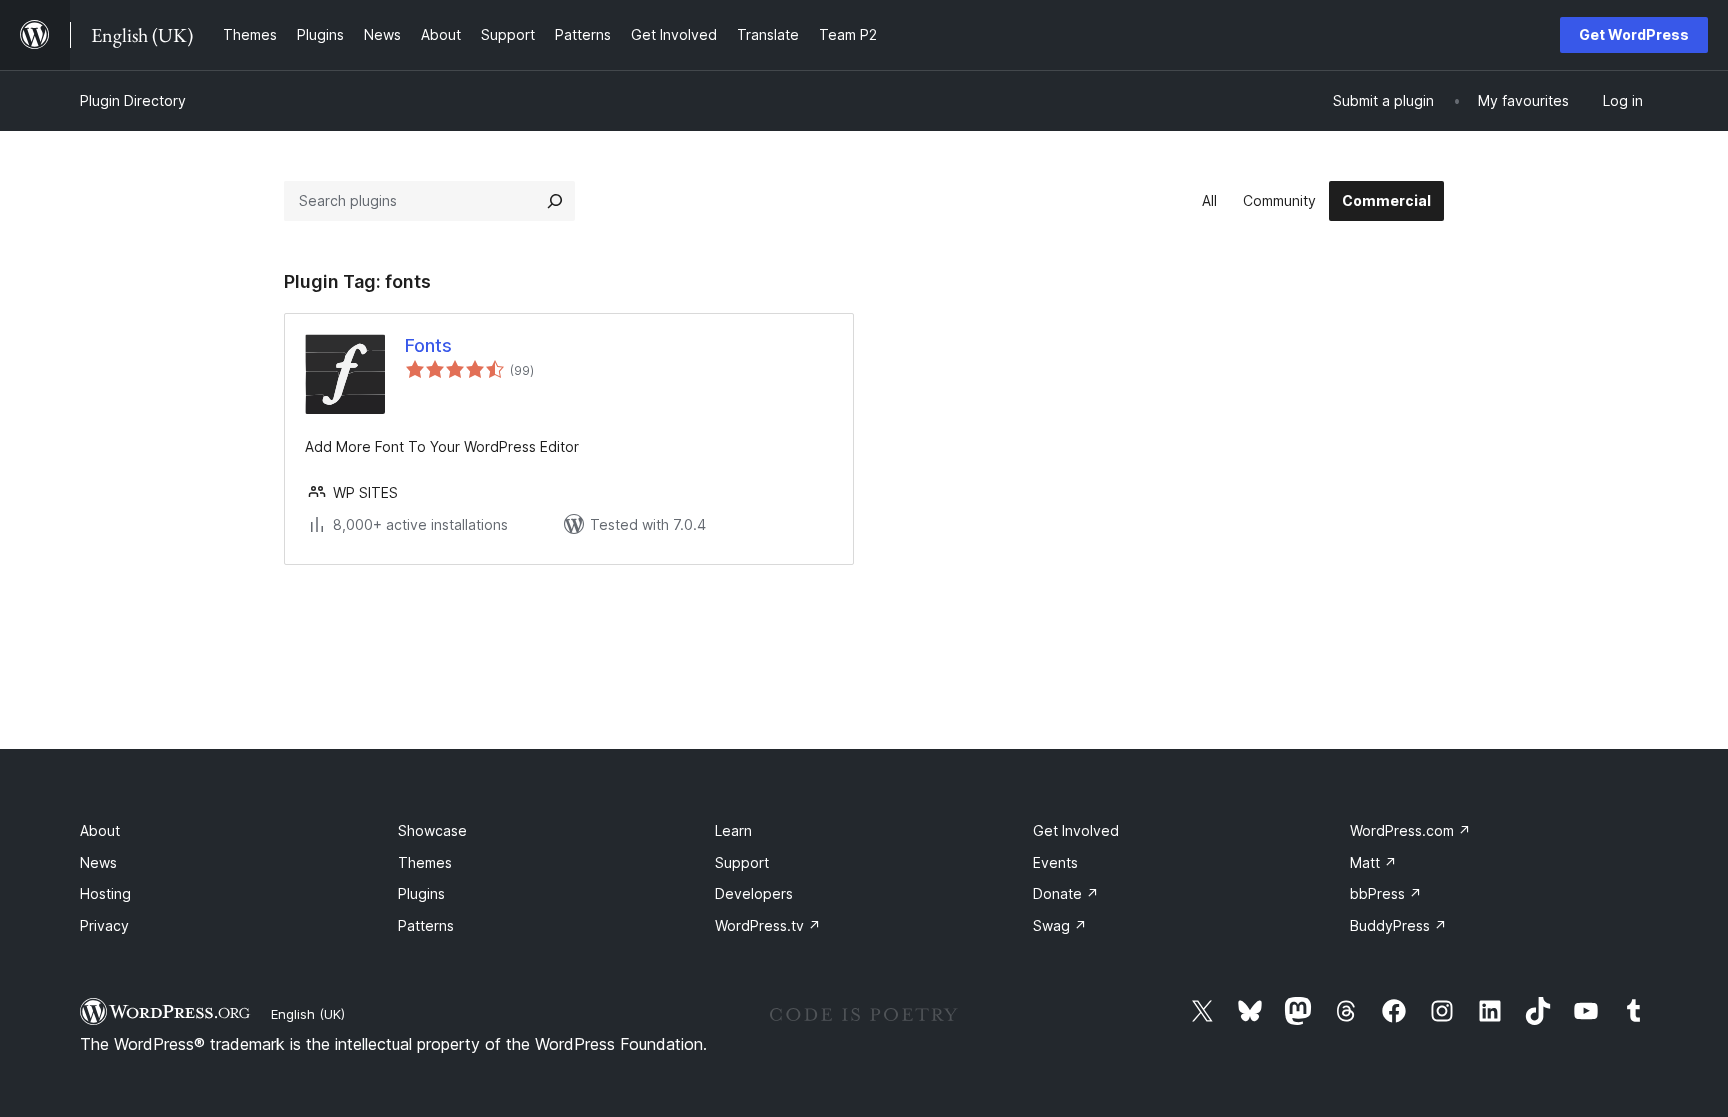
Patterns (426, 925)
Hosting (105, 893)
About (100, 830)
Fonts (428, 345)
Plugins (421, 893)
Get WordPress (1634, 34)
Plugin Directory (133, 100)
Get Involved (1076, 830)
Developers (754, 893)
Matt (1373, 862)
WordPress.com (1410, 830)
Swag (1060, 925)
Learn (733, 830)
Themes (425, 862)
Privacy (104, 925)
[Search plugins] (555, 201)
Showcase (432, 830)
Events (1055, 862)
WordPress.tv (768, 925)
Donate (1066, 893)
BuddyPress (1398, 925)
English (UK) (308, 1014)
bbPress (1386, 893)
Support (742, 862)
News (98, 862)
